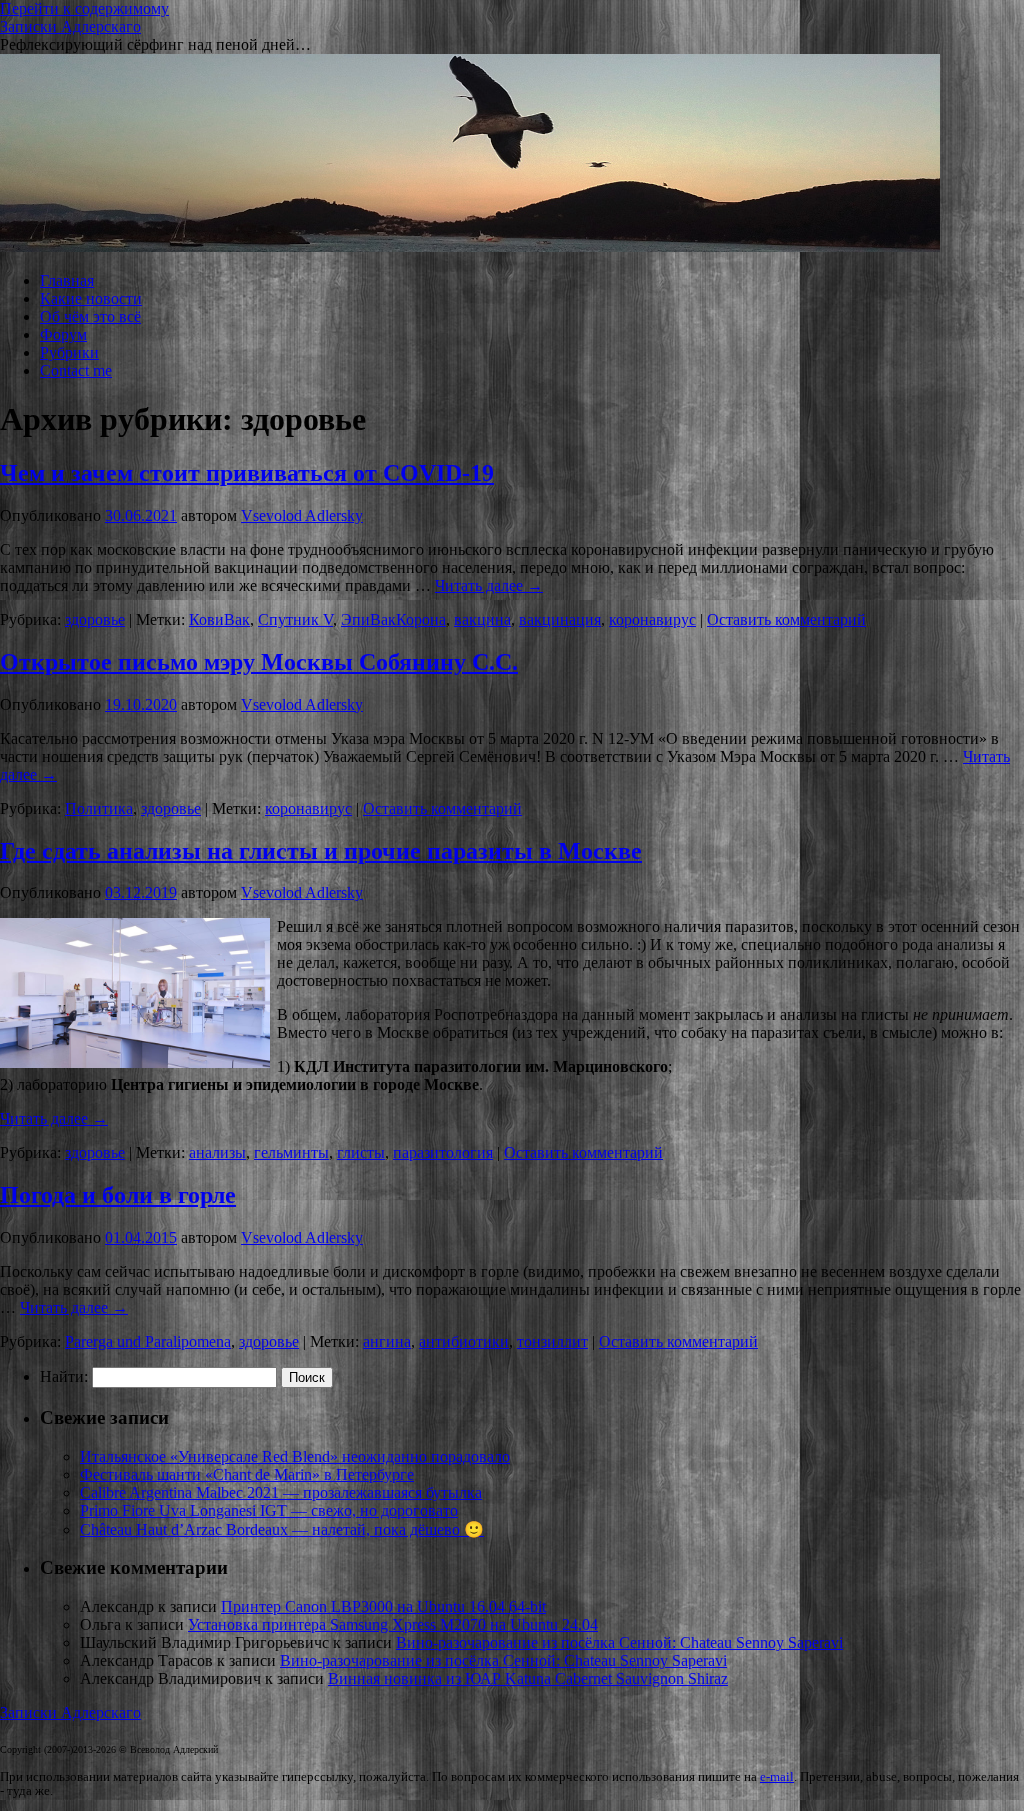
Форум (63, 334)
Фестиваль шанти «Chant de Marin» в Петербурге (247, 1474)
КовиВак (219, 619)
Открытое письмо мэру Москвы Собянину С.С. (259, 662)
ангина (387, 1341)
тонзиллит (552, 1341)
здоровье (95, 619)
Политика (99, 808)
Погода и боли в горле (118, 1195)
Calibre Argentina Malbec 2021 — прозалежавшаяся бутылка (281, 1492)
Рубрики (69, 352)
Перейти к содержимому (84, 8)
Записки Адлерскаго (70, 26)
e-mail (777, 1777)
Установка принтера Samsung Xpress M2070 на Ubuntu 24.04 (393, 1624)
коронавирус (652, 619)
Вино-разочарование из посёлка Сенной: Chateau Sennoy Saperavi (619, 1642)
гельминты (291, 1152)
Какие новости (91, 298)
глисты (361, 1152)
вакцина (482, 619)
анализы (217, 1152)
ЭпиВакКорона (393, 619)
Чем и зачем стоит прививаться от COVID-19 (247, 473)
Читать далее (489, 585)
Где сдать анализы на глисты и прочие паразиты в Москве (321, 851)
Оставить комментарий (786, 619)
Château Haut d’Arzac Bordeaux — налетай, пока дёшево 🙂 (282, 1529)
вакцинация (560, 619)
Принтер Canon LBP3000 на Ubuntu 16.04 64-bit (383, 1606)
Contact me (76, 370)
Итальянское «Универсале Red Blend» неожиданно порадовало (295, 1456)
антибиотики (464, 1341)
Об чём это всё (90, 316)
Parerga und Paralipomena (148, 1341)
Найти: (64, 1376)
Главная (67, 280)
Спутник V (295, 619)
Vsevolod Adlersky (302, 515)
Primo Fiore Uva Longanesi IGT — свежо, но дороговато (269, 1510)
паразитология (443, 1152)
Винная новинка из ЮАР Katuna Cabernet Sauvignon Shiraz (528, 1678)
